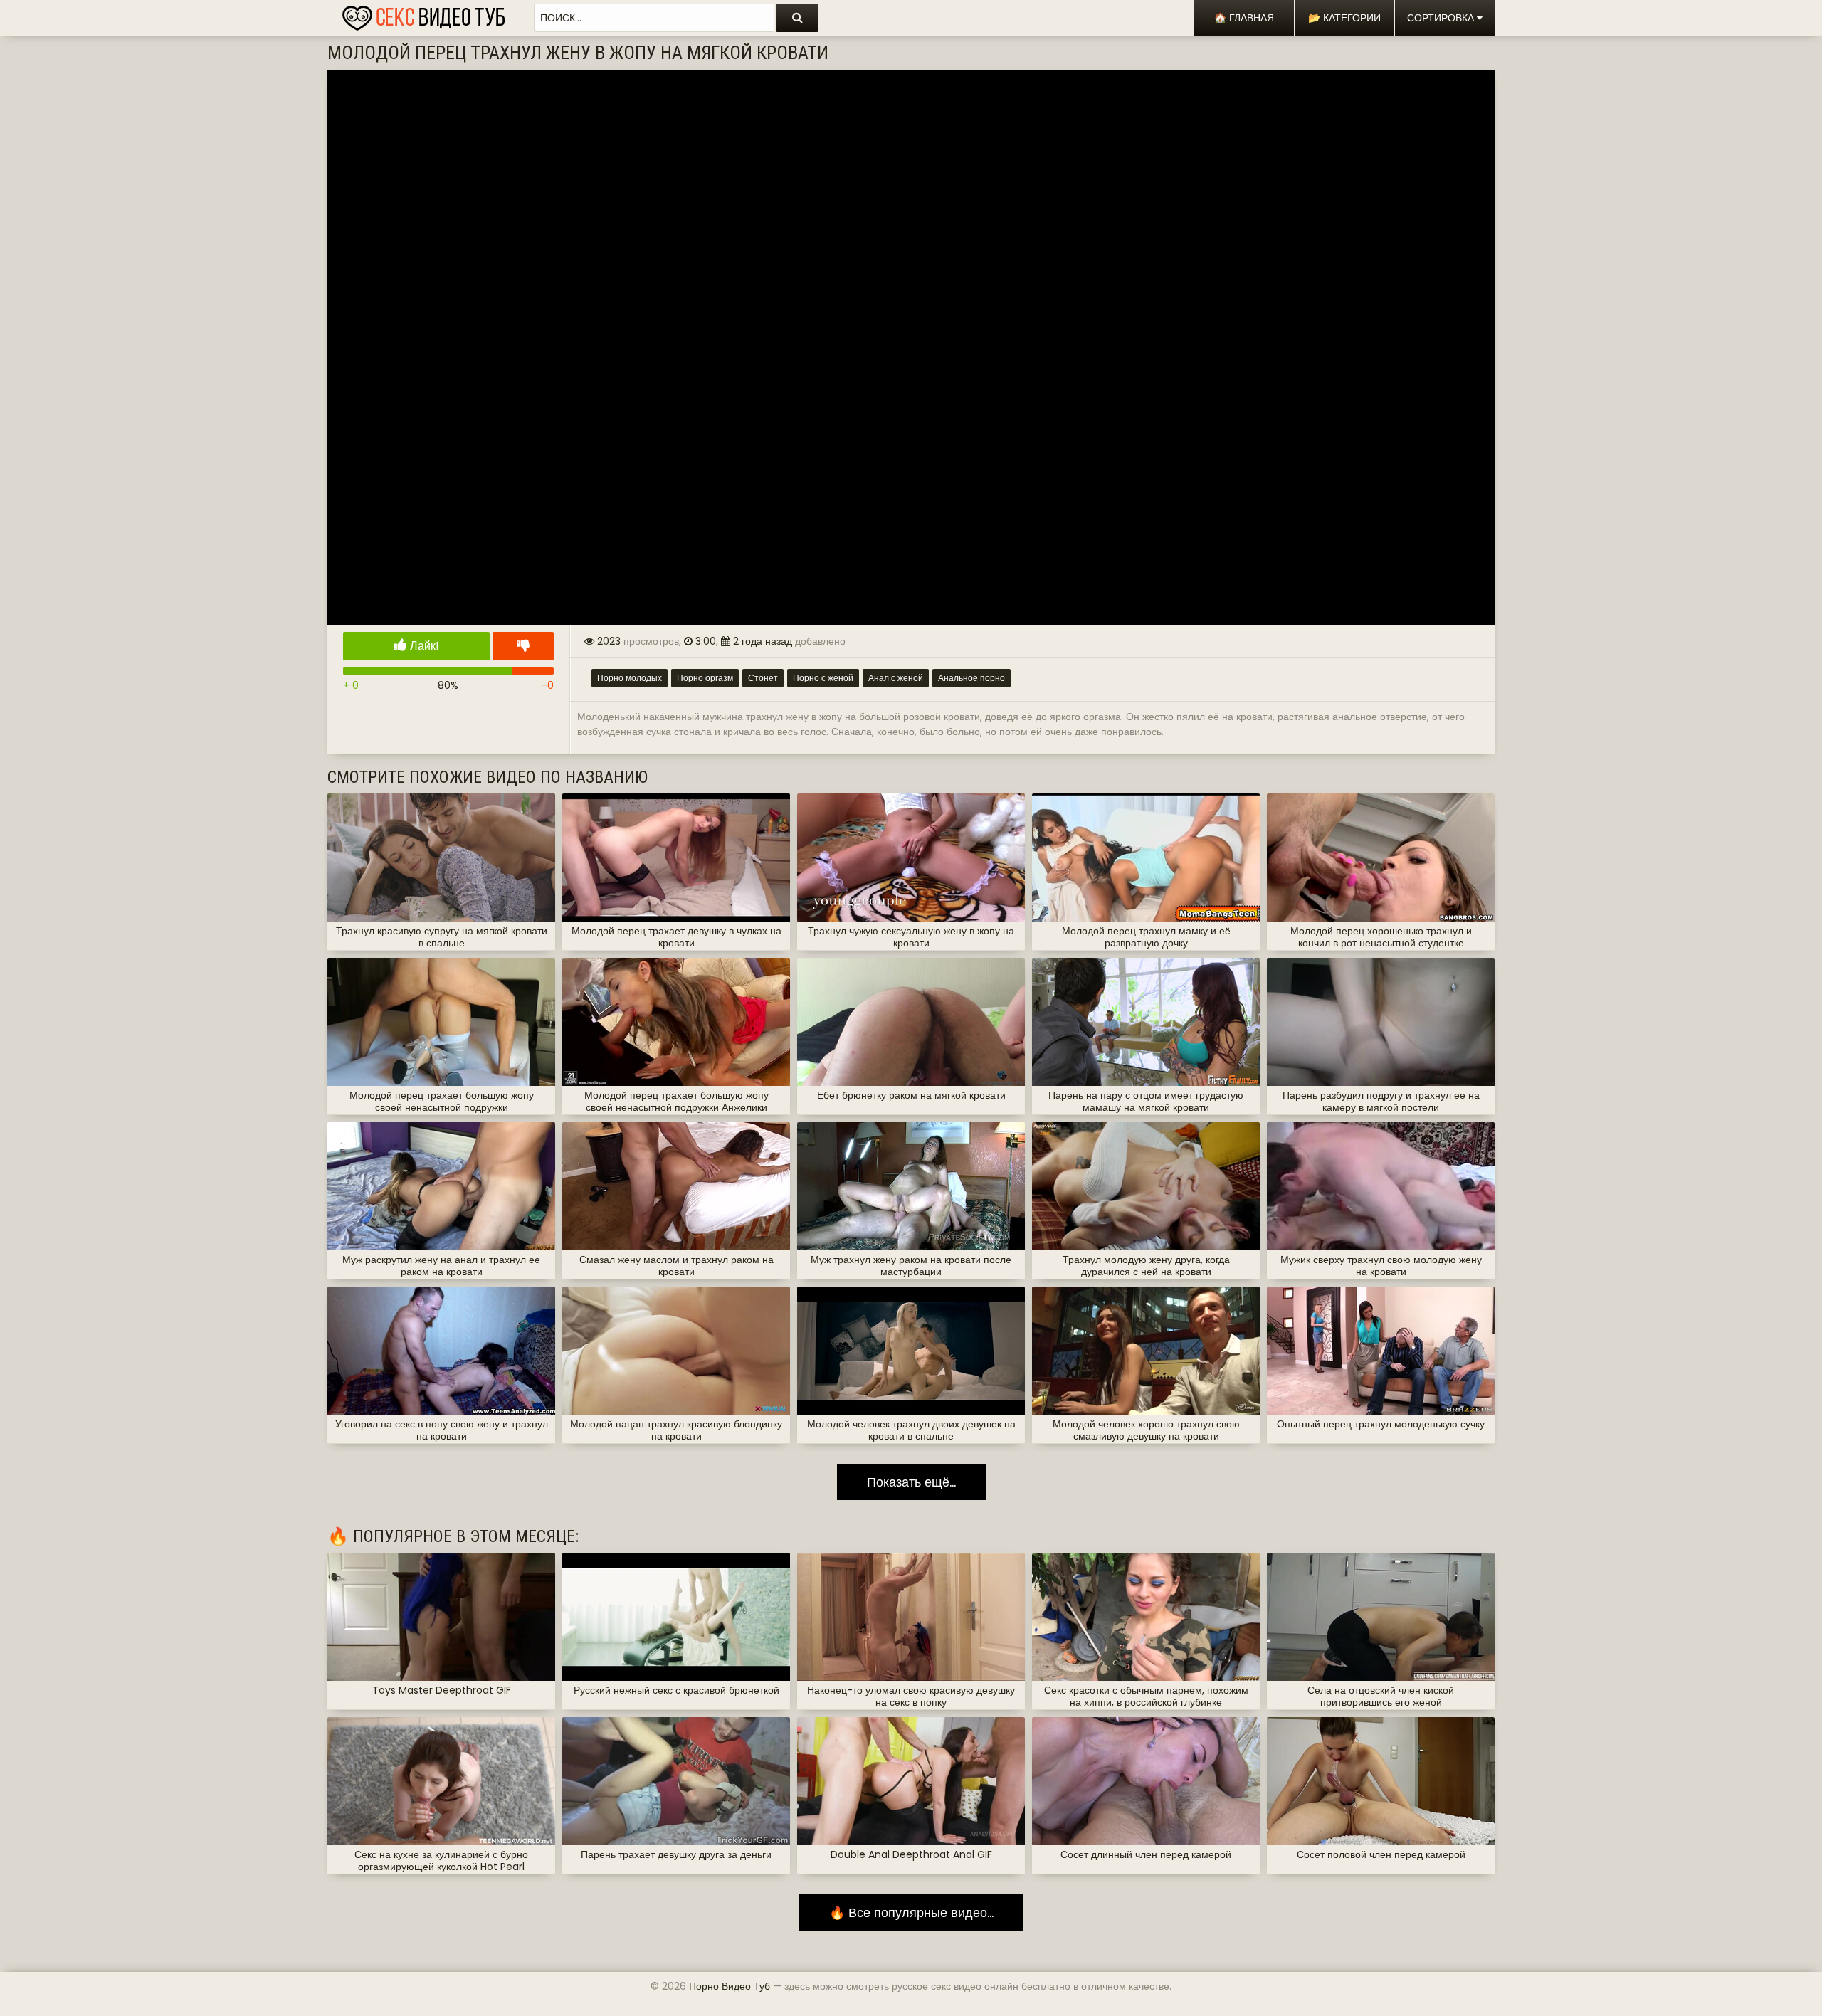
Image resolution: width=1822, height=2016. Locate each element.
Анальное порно (971, 678)
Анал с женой (896, 678)
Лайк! (423, 646)
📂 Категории (1344, 18)
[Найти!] (797, 18)
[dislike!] (523, 646)
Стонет (763, 678)
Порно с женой (823, 678)
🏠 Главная (1244, 18)
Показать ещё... (911, 1482)
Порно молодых (630, 678)
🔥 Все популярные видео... (911, 1912)
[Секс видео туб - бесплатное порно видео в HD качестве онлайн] (423, 14)
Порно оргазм (705, 678)
